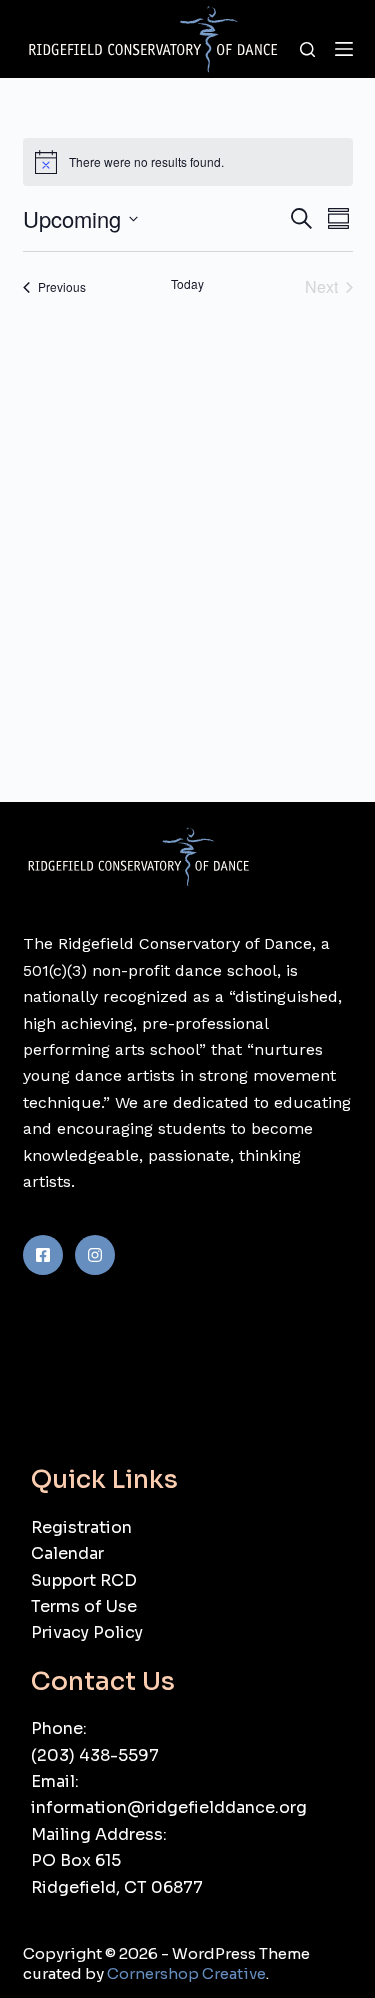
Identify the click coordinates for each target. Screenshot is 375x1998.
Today (187, 284)
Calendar (67, 1553)
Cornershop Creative (186, 1973)
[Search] (307, 49)
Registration (81, 1527)
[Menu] (344, 49)
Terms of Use (84, 1606)
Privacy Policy (87, 1632)
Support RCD (84, 1580)
